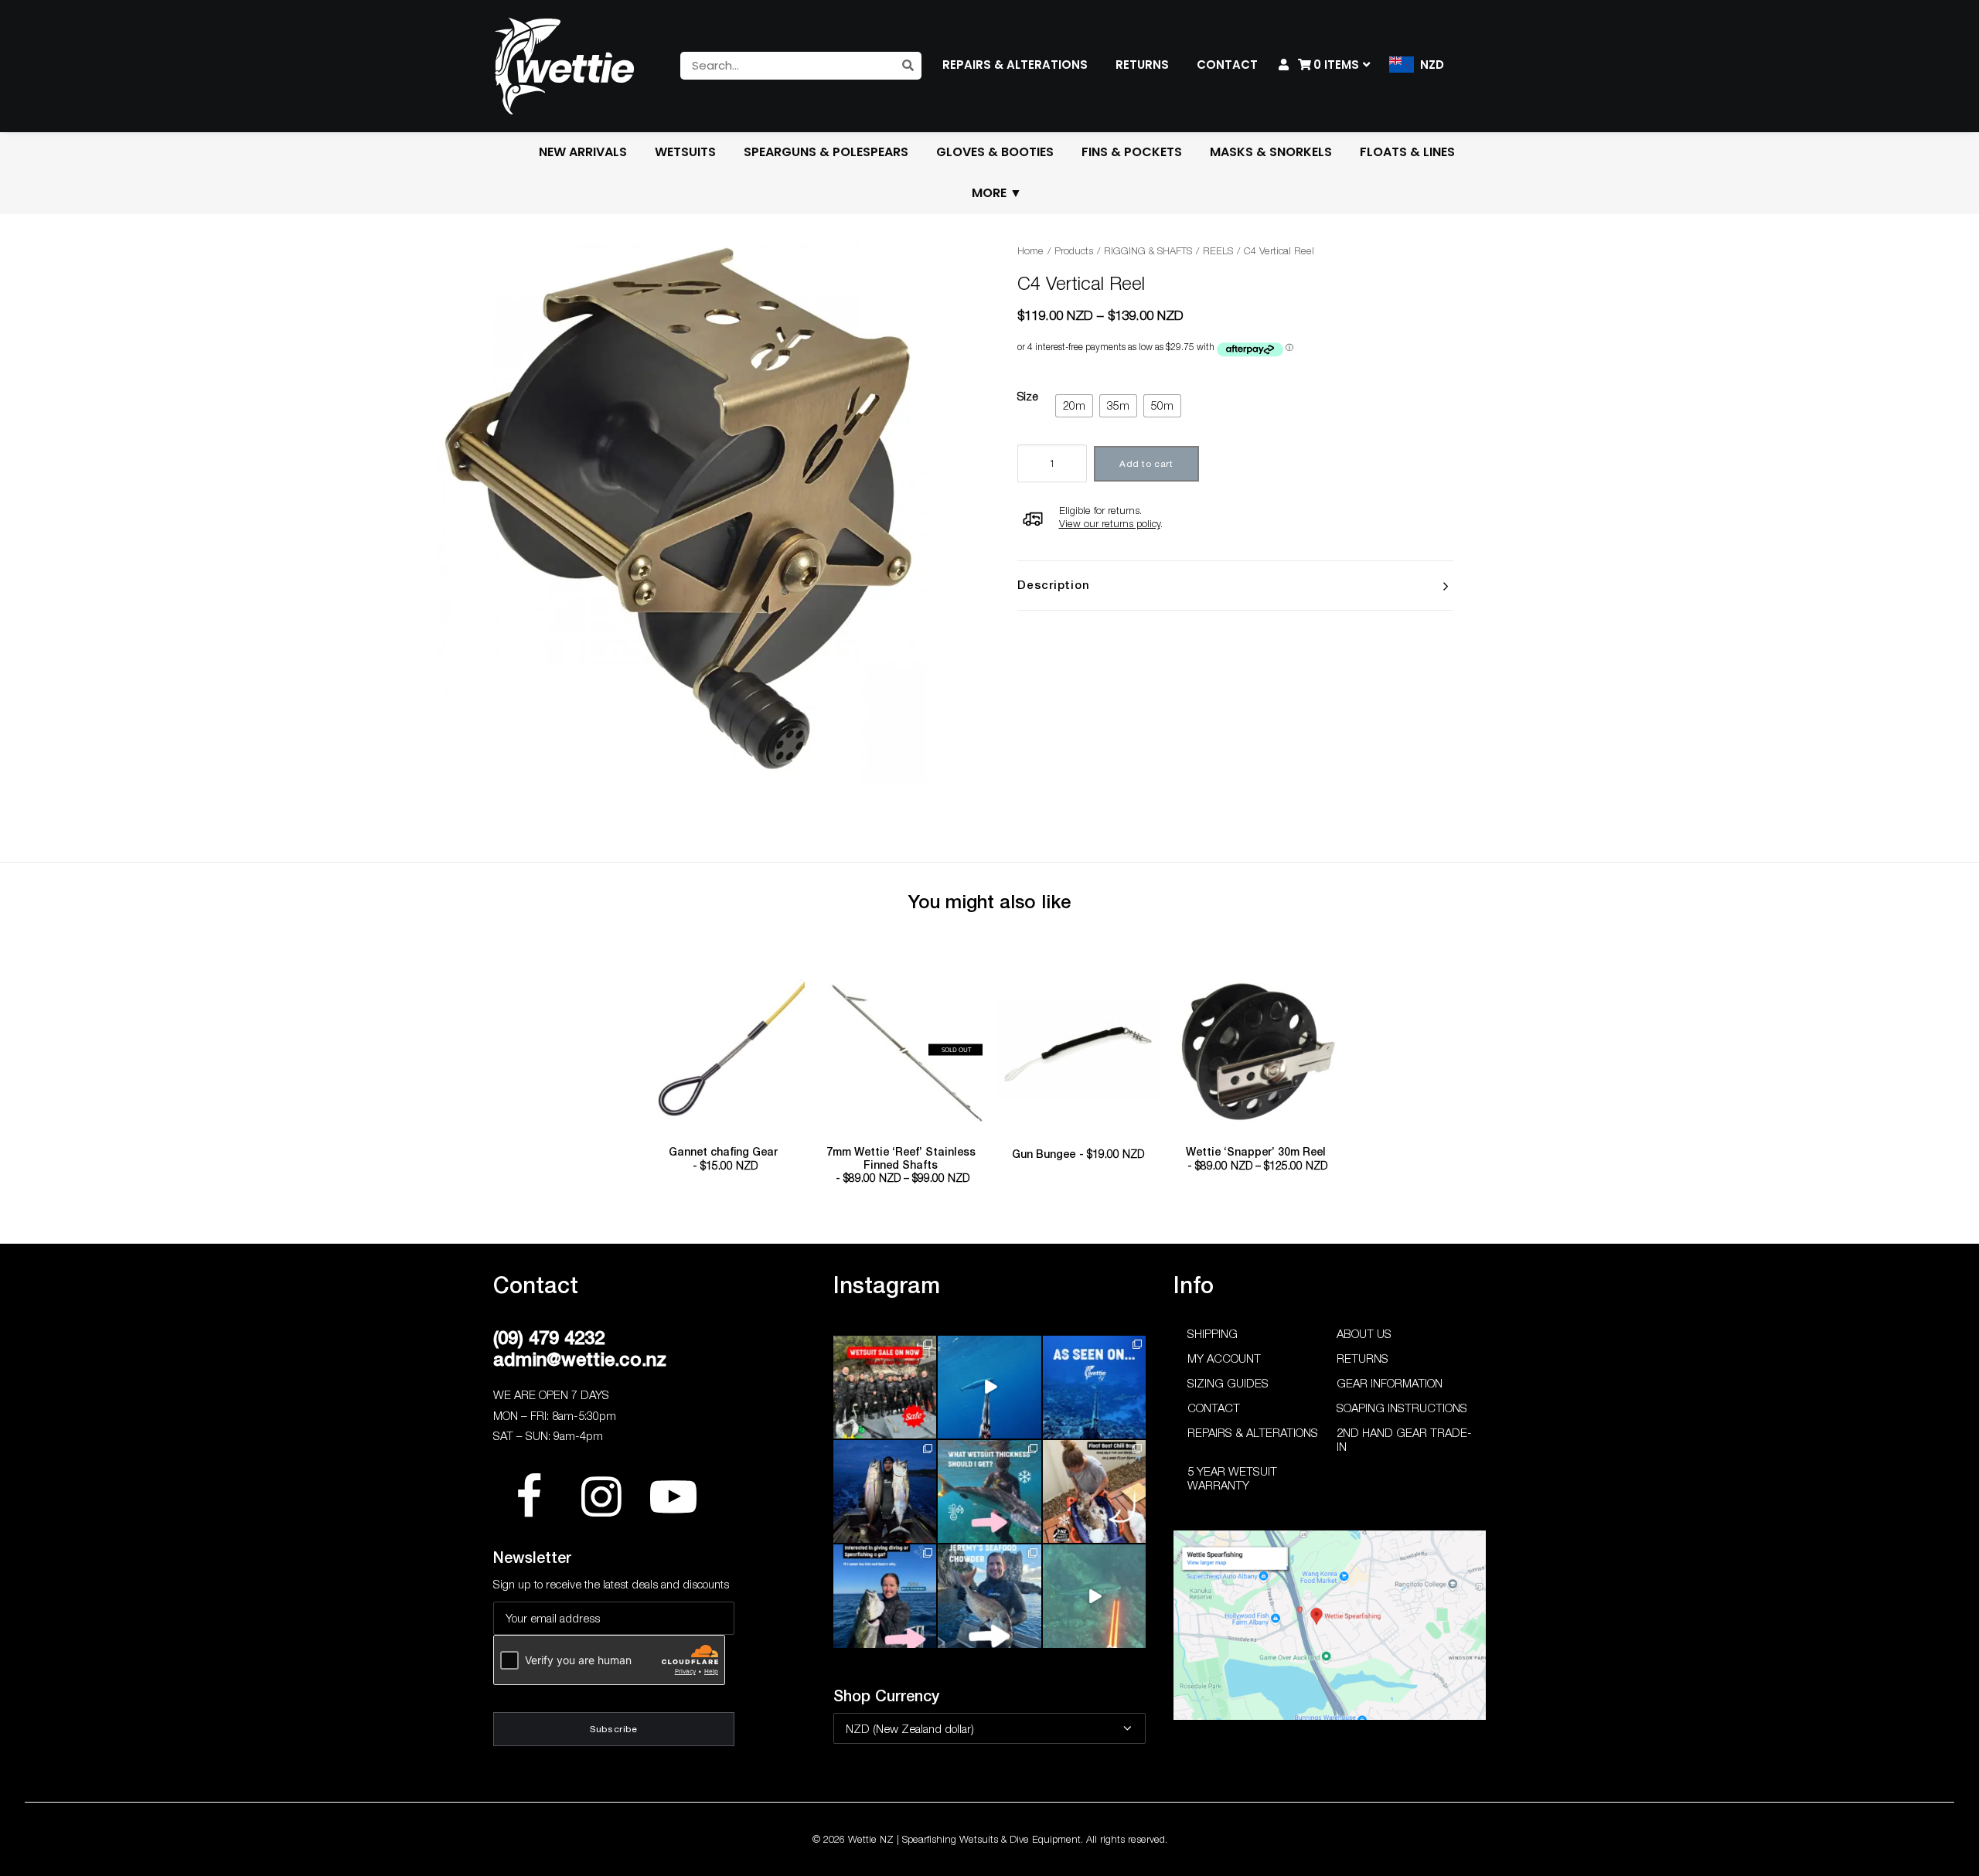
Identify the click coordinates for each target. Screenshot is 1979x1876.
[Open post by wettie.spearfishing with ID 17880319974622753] (885, 1387)
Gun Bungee (1078, 1154)
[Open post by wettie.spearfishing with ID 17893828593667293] (989, 1387)
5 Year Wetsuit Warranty (1232, 1478)
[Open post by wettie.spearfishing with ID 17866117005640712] (885, 1491)
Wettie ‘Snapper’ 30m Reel (1257, 1159)
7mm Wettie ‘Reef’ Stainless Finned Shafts (901, 1165)
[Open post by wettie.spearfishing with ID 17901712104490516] (1094, 1491)
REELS (1218, 250)
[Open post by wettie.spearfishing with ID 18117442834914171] (885, 1596)
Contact (1214, 1408)
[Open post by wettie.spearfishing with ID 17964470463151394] (989, 1491)
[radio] (1074, 406)
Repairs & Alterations (1253, 1432)
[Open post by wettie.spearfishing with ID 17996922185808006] (1094, 1387)
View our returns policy (1110, 523)
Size (1028, 396)
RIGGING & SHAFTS (1148, 250)
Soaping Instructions (1402, 1408)
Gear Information (1390, 1383)
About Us (1364, 1333)
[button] (724, 1050)
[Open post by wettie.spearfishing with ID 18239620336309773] (1094, 1596)
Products (1074, 250)
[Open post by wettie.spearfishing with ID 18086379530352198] (989, 1596)
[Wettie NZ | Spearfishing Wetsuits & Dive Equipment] (564, 66)
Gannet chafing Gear (723, 1159)
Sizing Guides (1228, 1383)
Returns (1362, 1358)
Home (1030, 250)
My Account (1224, 1358)
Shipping (1213, 1333)
